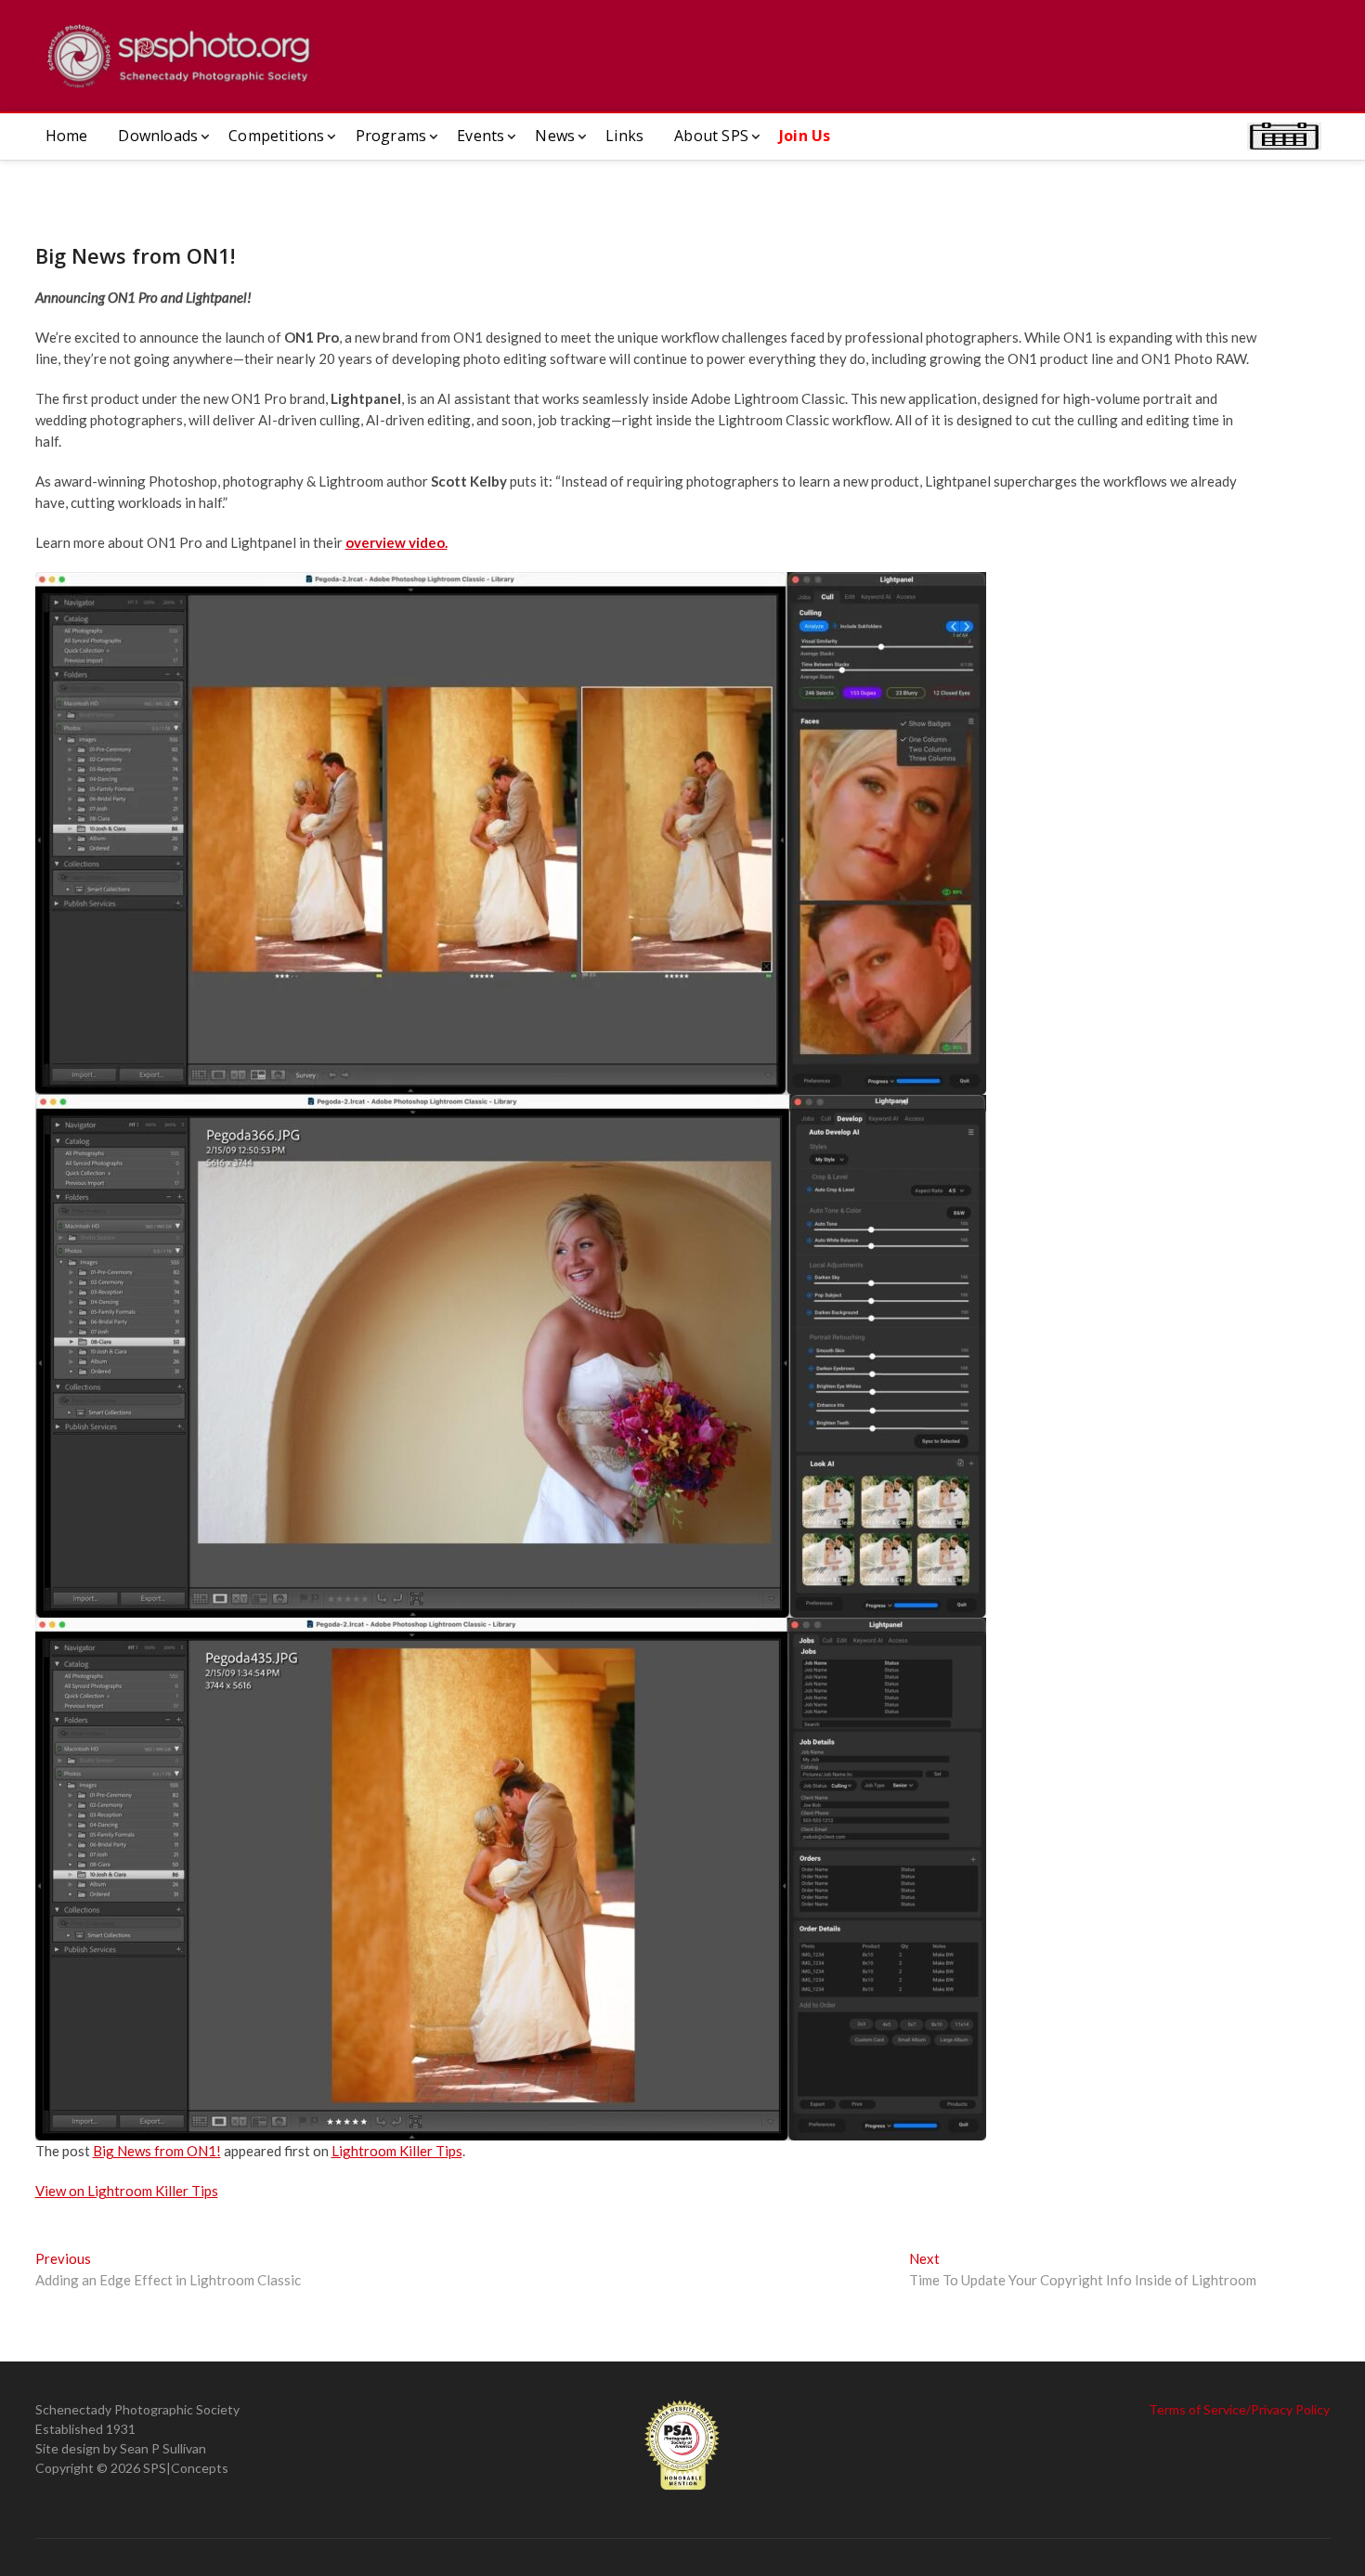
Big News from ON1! (157, 2151)
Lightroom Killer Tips (397, 2151)
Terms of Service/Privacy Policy (1239, 2409)
